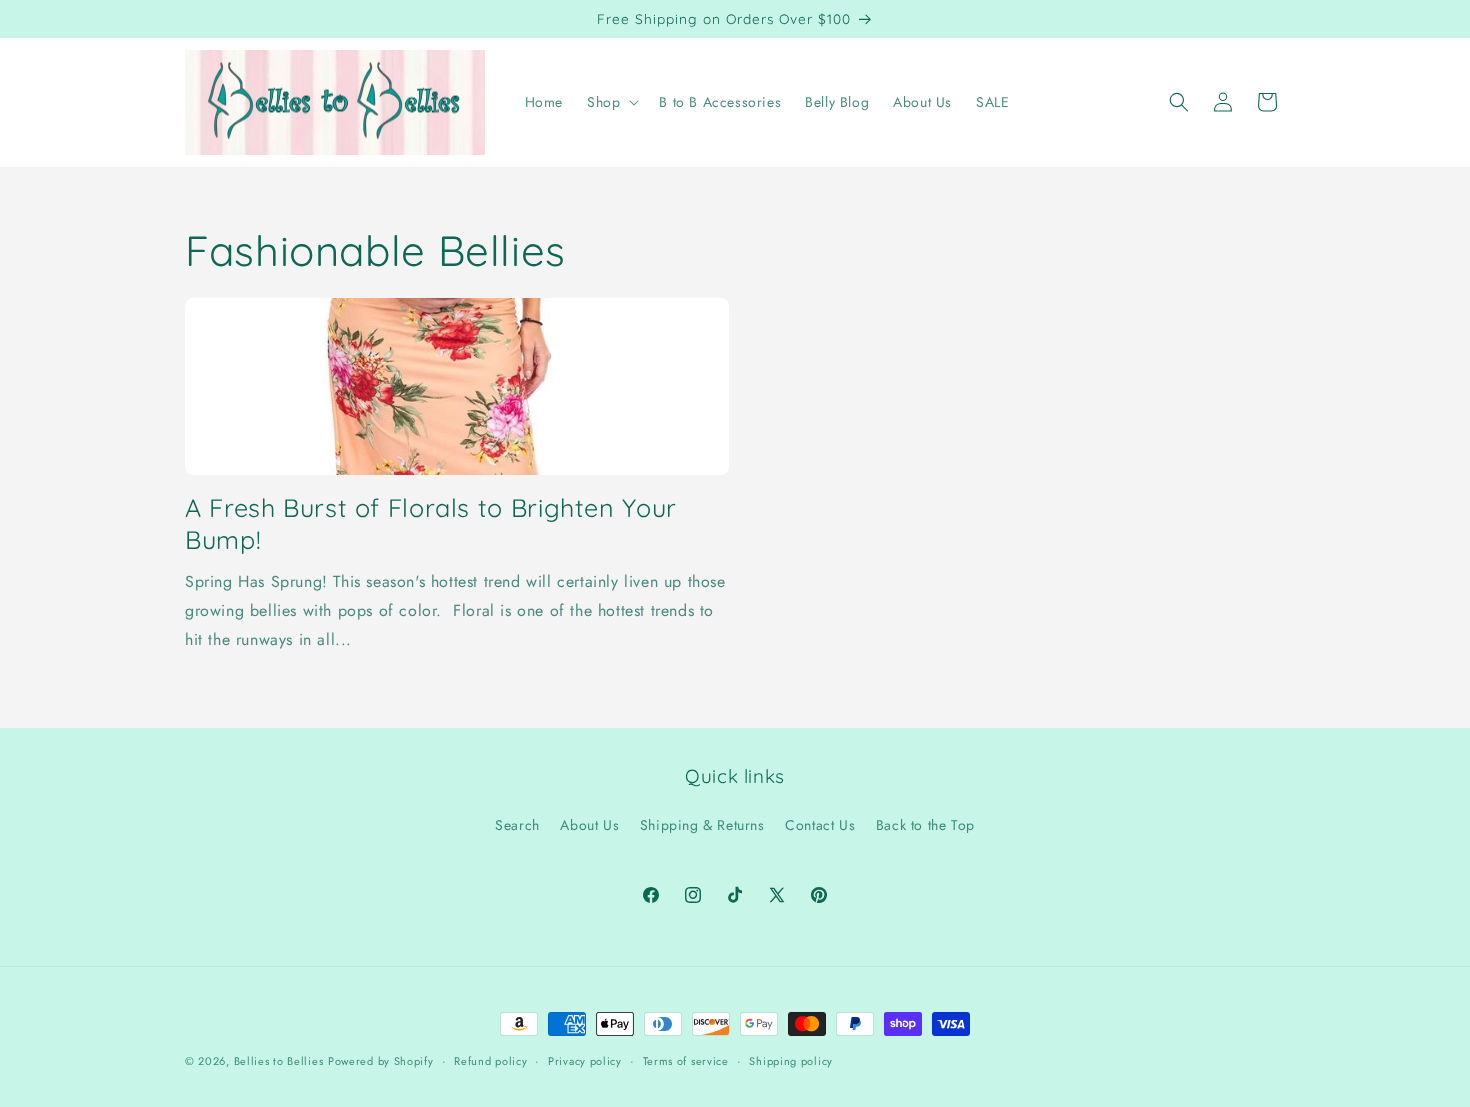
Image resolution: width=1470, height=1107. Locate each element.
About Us (589, 825)
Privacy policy (585, 1060)
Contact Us (820, 825)
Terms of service (686, 1060)
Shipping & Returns (702, 825)
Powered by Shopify (381, 1061)
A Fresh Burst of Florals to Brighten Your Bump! (431, 523)
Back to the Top (925, 825)
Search (517, 825)
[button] (611, 102)
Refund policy (490, 1060)
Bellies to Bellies (279, 1061)
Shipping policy (791, 1060)
